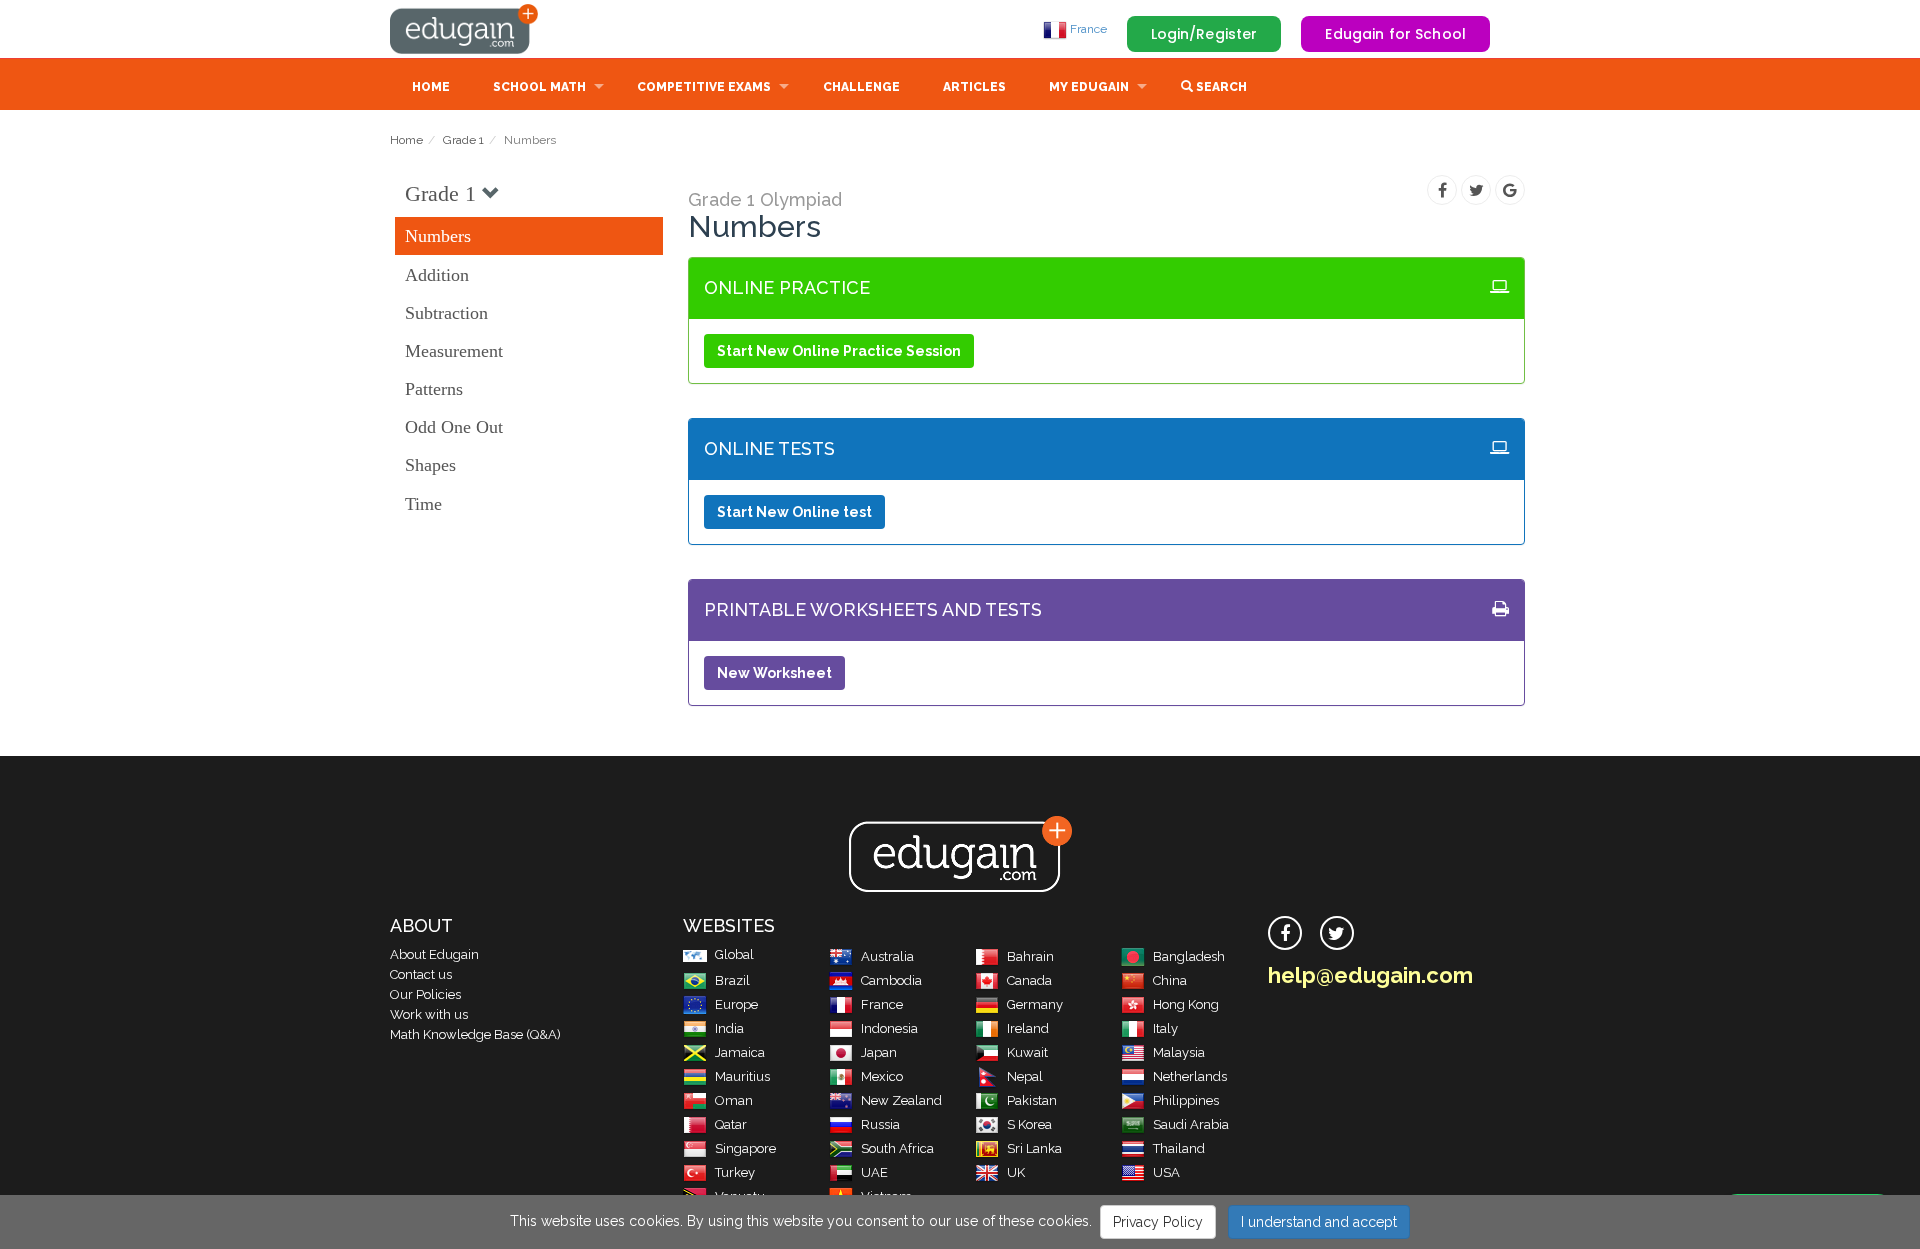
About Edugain (434, 954)
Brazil (732, 980)
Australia (887, 956)
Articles (974, 87)
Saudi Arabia (1191, 1124)
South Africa (897, 1148)
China (1170, 980)
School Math (539, 87)
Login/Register (1204, 34)
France (1087, 29)
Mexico (882, 1076)
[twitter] (1337, 933)
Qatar (731, 1124)
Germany (1035, 1004)
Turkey (735, 1172)
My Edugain (1089, 87)
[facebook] (1285, 933)
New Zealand (901, 1100)
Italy (1165, 1028)
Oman (734, 1100)
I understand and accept (1319, 1222)
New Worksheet (774, 673)
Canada (1029, 980)
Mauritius (742, 1076)
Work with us (429, 1014)
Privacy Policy (1158, 1222)
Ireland (1028, 1028)
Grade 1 (463, 140)
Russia (880, 1124)
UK (1016, 1172)
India (729, 1028)
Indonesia (889, 1028)
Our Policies (425, 994)
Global (734, 954)
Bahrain (1030, 956)
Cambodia (891, 980)
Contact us (421, 974)
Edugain (465, 29)
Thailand (1179, 1148)
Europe (736, 1004)
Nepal (1025, 1076)
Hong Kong (1186, 1004)
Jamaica (740, 1052)
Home (431, 87)
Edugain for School (1395, 34)
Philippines (1186, 1100)
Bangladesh (1189, 956)
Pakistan (1032, 1100)
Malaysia (1179, 1052)
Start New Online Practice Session (839, 351)
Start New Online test (794, 512)
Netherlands (1190, 1076)
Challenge (861, 87)
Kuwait (1027, 1052)
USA (1166, 1172)
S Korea (1029, 1124)
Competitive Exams (704, 87)
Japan (879, 1052)
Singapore (745, 1148)
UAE (874, 1172)
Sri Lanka (1034, 1148)
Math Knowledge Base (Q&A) (475, 1034)
